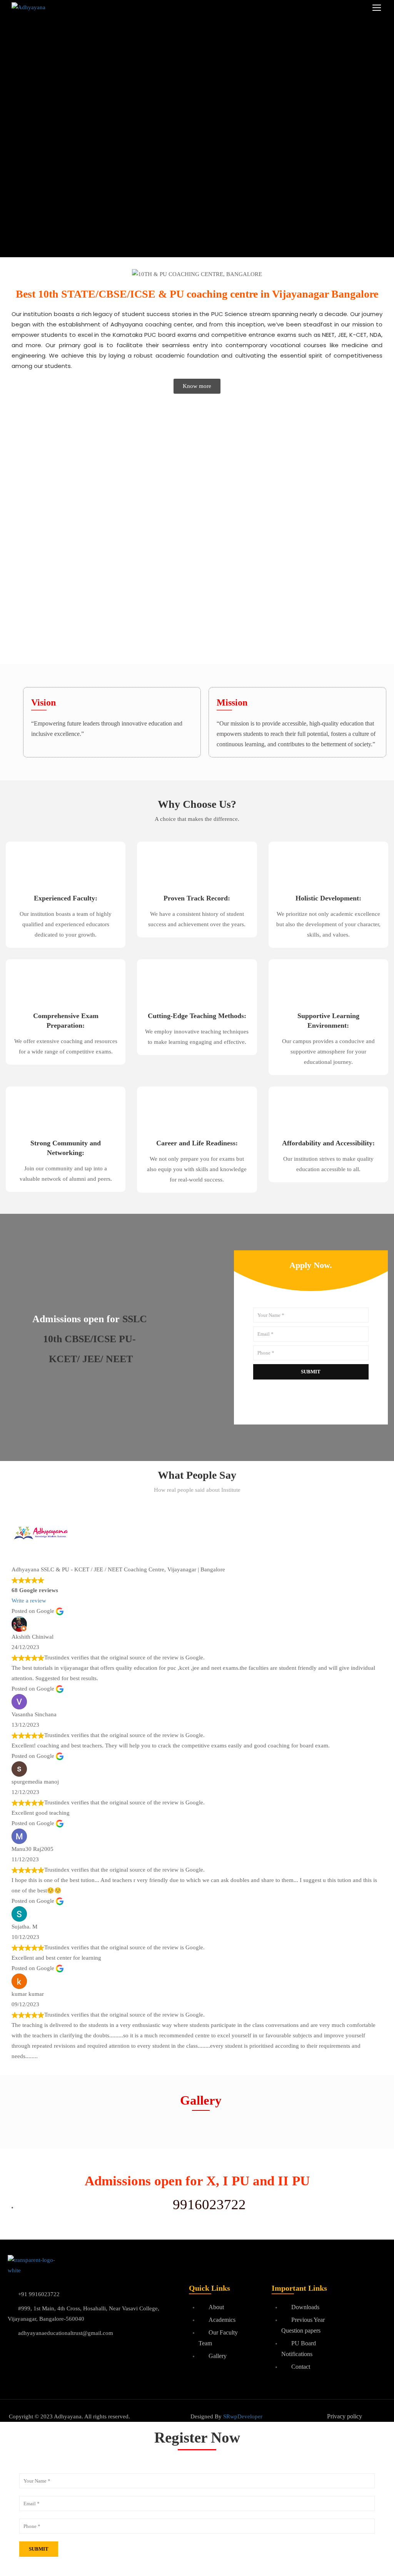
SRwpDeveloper (243, 2416)
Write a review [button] (29, 1601)
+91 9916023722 (39, 2294)
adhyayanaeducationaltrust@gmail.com (66, 2333)
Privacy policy (345, 2416)
